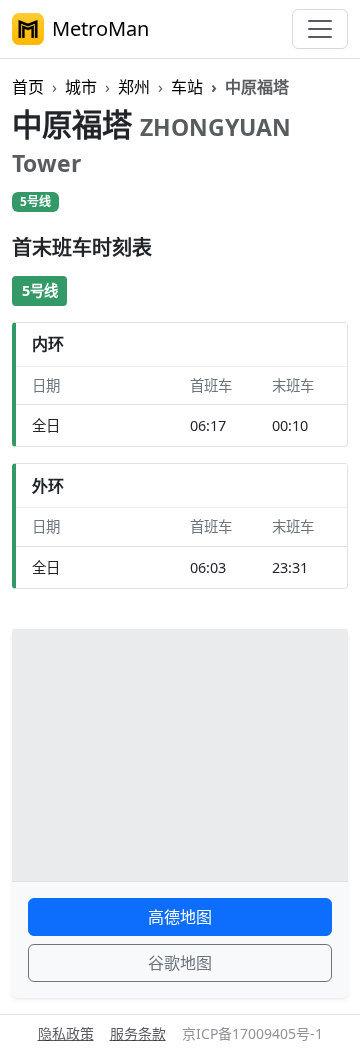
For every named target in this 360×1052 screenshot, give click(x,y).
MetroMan (100, 28)
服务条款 (138, 1033)
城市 (81, 87)
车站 (187, 87)
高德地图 (180, 917)
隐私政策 (66, 1033)
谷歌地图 (180, 963)
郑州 (134, 87)
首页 (28, 87)
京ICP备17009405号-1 (252, 1033)
